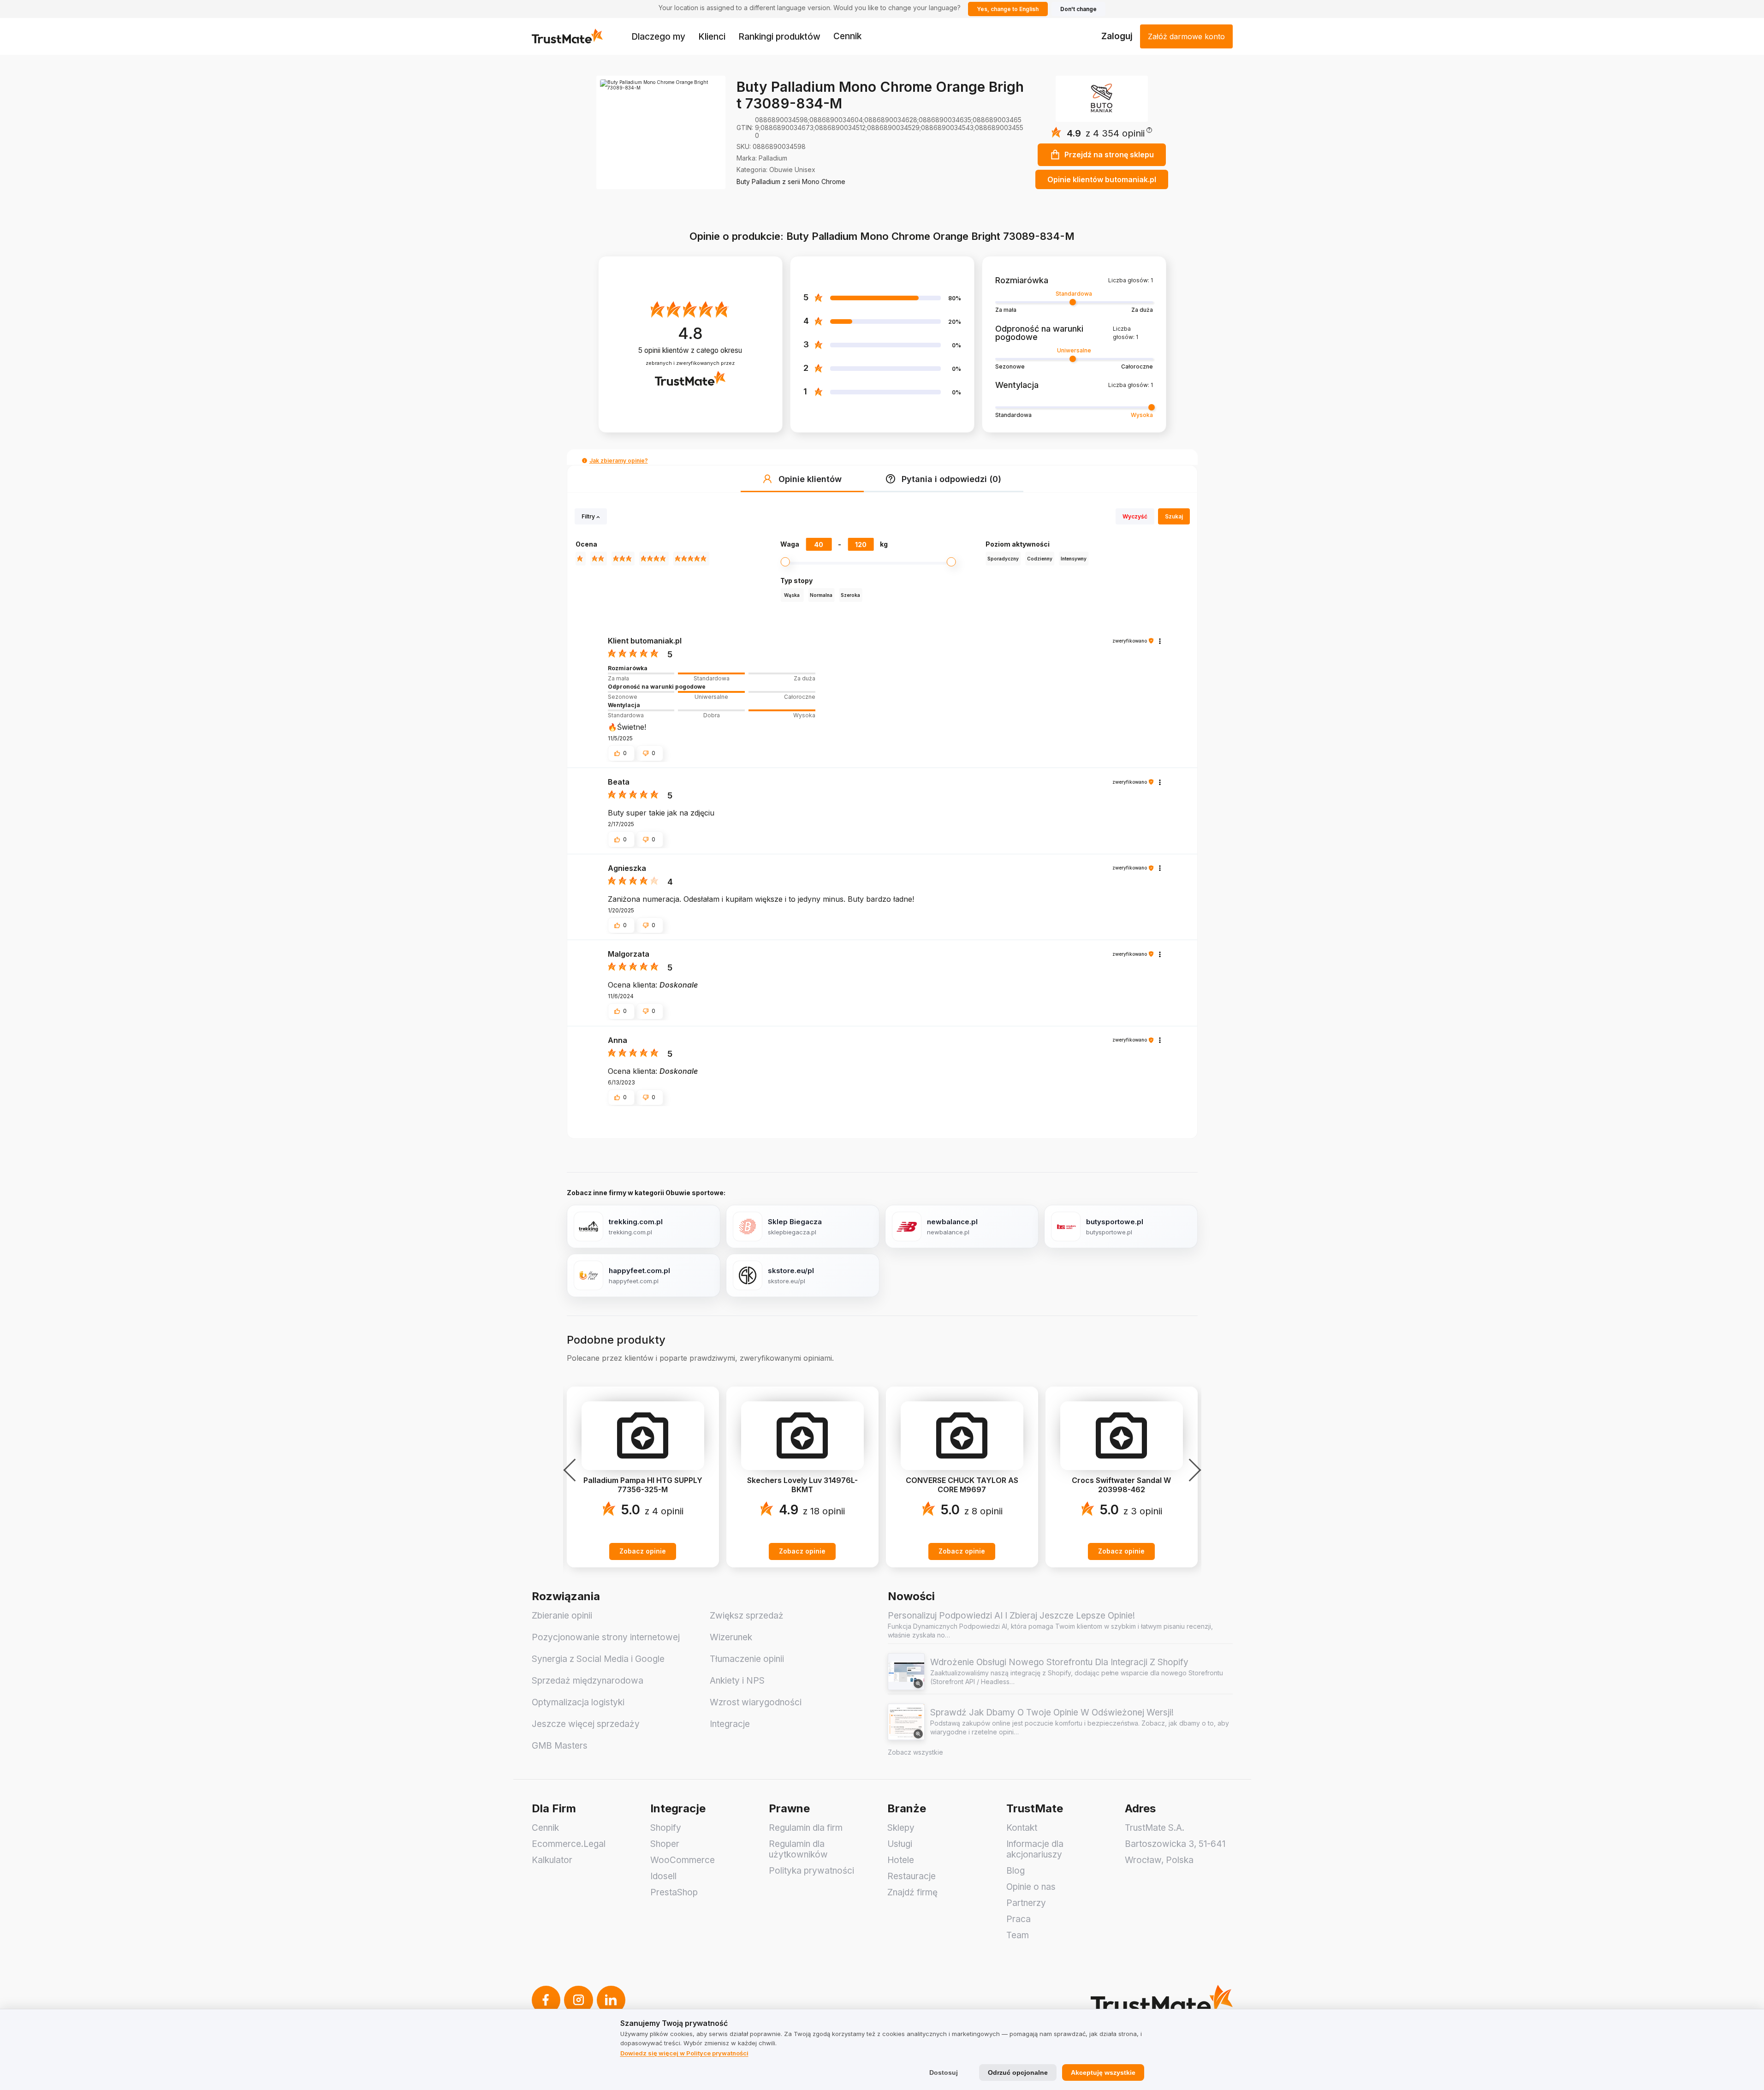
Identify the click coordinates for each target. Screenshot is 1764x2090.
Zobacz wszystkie (915, 1752)
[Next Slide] (1192, 1470)
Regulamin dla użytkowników (798, 1849)
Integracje (730, 1724)
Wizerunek (731, 1637)
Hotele (901, 1860)
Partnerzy (1026, 1903)
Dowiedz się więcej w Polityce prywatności (684, 2053)
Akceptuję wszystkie (1103, 2072)
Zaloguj (1117, 36)
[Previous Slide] (572, 1470)
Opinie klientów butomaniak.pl (1102, 179)
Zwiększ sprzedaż (747, 1616)
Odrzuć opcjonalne (1018, 2072)
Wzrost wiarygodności (756, 1702)
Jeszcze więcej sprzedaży (586, 1724)
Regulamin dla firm (806, 1828)
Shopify (666, 1828)
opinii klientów (690, 350)
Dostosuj (944, 2072)
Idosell (663, 1876)
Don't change (1078, 9)
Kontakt (1022, 1828)
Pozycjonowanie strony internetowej (606, 1637)
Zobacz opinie (643, 1551)
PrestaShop (674, 1892)
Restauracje (912, 1876)
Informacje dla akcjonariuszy (1035, 1849)
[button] (1119, 134)
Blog (1016, 1871)
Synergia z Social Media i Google (598, 1659)
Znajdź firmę (912, 1892)
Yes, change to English (1008, 9)
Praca (1019, 1919)
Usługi (900, 1844)
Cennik (847, 36)
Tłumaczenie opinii (747, 1659)
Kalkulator (552, 1860)
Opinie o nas (1031, 1887)
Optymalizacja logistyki (578, 1702)
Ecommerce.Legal (569, 1844)
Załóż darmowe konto (1186, 36)
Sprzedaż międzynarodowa (588, 1681)
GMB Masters (560, 1746)
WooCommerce (683, 1860)
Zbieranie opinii (562, 1616)
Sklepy (901, 1828)
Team (1018, 1935)
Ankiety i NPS (737, 1681)
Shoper (665, 1844)
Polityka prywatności (811, 1871)
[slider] (712, 673)
